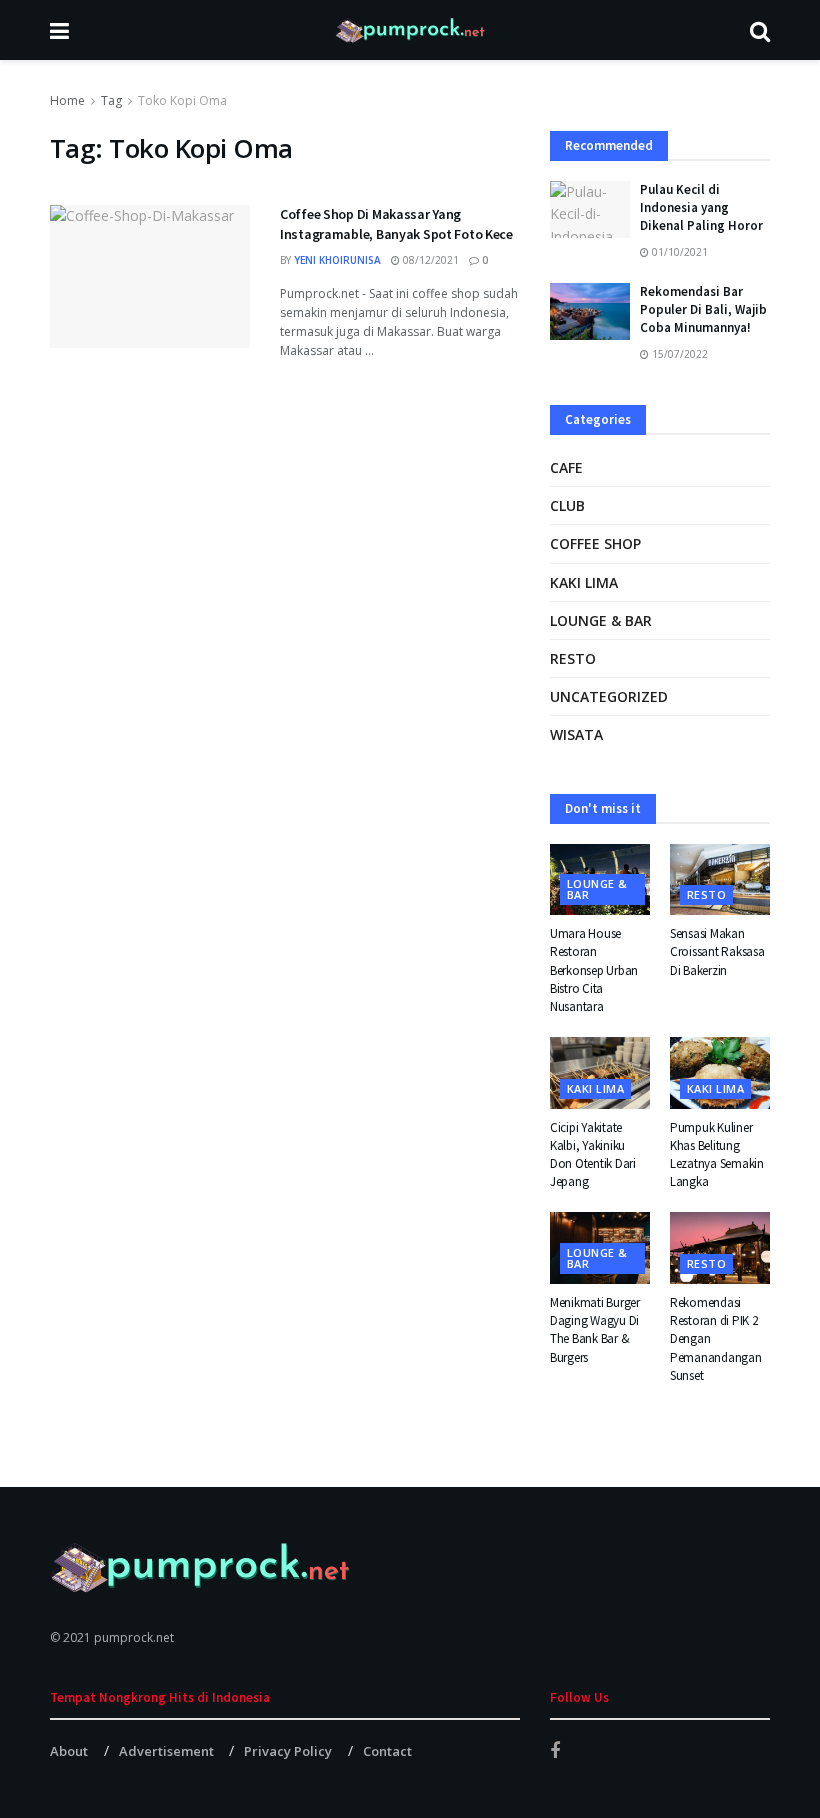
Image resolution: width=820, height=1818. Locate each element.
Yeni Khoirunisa (337, 260)
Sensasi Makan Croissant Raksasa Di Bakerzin (717, 951)
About (69, 1751)
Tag (111, 100)
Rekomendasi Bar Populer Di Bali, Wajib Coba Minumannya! (703, 309)
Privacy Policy (288, 1751)
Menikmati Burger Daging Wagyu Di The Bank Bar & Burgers (595, 1330)
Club (567, 505)
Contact (387, 1751)
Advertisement (166, 1751)
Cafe (566, 467)
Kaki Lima (584, 582)
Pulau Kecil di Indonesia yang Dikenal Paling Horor (701, 207)
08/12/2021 (429, 260)
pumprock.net (134, 1637)
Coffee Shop (595, 543)
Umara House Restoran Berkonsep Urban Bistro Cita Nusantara (594, 970)
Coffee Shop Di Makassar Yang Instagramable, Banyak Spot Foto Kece (396, 224)
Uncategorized (609, 696)
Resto (573, 658)
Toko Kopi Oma (182, 100)
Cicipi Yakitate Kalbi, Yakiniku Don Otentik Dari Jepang (593, 1155)
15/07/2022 (678, 354)
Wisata (576, 734)
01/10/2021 (678, 252)
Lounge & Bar (601, 620)
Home (67, 100)
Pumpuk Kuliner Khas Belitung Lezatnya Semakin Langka (717, 1155)
